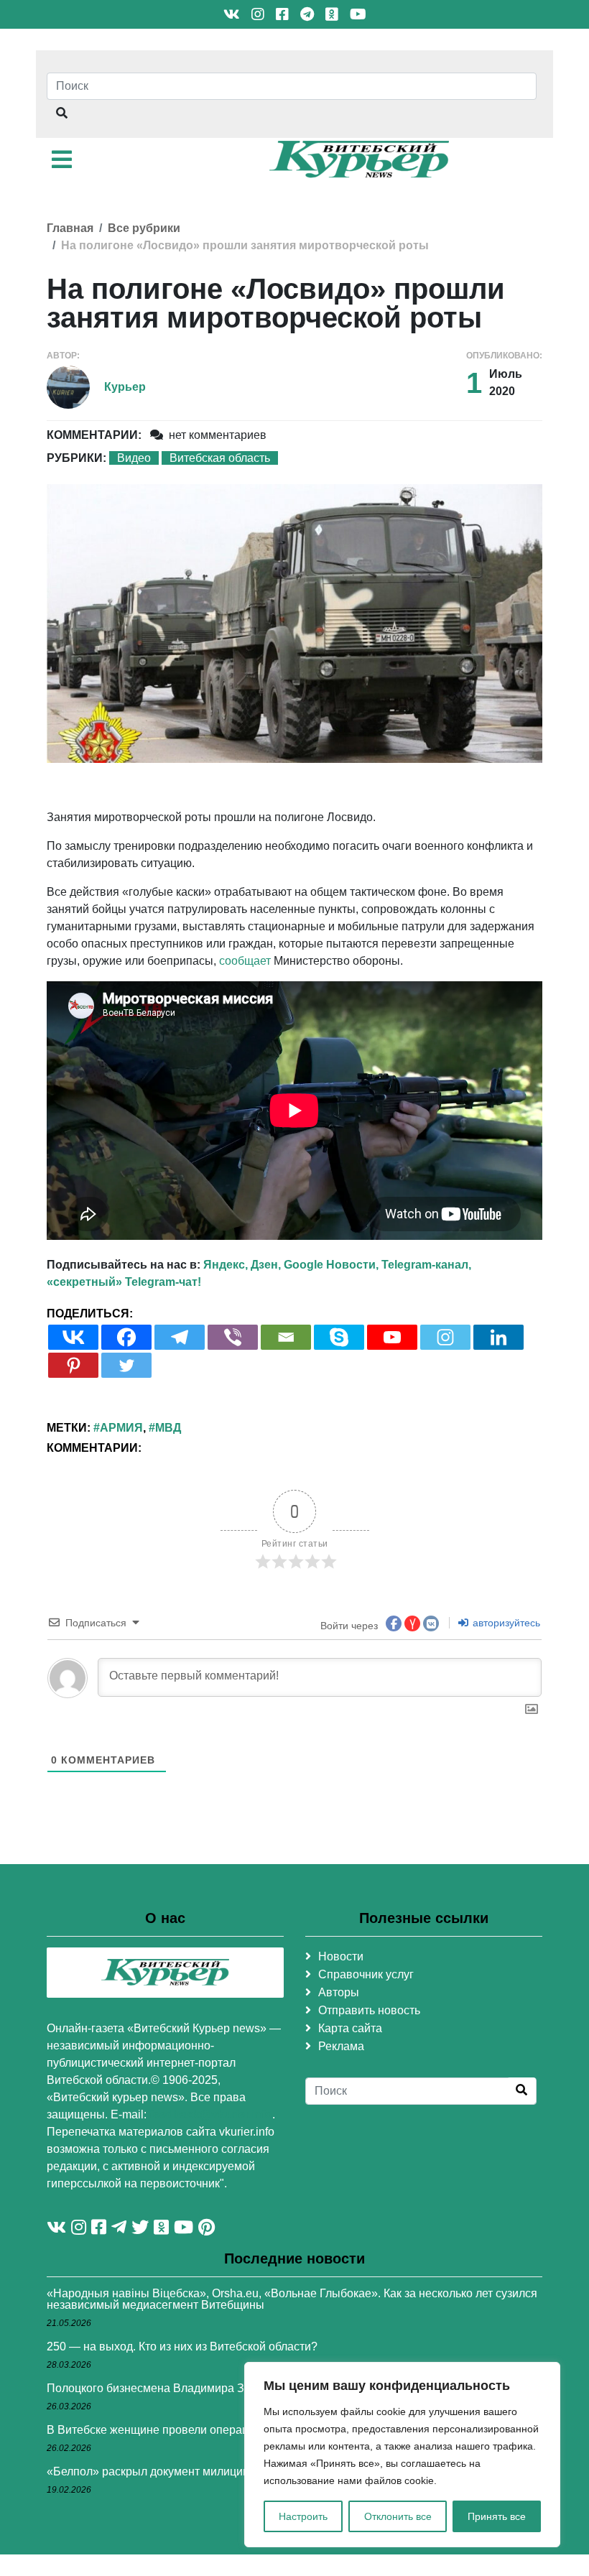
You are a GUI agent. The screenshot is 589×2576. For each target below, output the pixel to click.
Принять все (497, 2516)
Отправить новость (369, 2010)
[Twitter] (126, 1365)
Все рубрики (144, 228)
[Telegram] (180, 1337)
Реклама (341, 2046)
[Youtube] (392, 1337)
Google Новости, (331, 1265)
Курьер (125, 387)
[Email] (286, 1337)
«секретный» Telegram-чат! (124, 1282)
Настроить (303, 2516)
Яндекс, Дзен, (242, 1265)
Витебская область (220, 458)
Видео (134, 458)
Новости (341, 1956)
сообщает (245, 961)
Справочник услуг (366, 1974)
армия (121, 1428)
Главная (70, 228)
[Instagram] (445, 1337)
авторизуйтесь (505, 1623)
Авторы (339, 1992)
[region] (402, 2455)
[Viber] (233, 1337)
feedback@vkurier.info (211, 2114)
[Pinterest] (73, 1365)
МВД (168, 1428)
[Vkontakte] (73, 1337)
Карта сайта (350, 2028)
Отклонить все (398, 2516)
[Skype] (339, 1337)
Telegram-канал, (426, 1265)
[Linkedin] (498, 1337)
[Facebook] (126, 1337)
